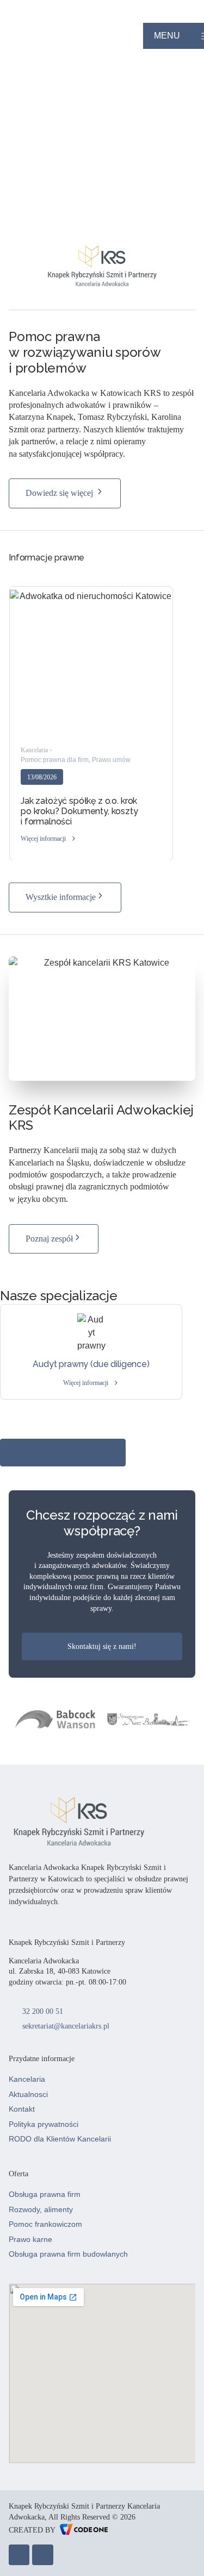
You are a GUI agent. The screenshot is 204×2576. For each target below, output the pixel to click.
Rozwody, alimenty (41, 2209)
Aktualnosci (28, 2094)
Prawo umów (111, 760)
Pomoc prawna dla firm (55, 760)
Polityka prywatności (44, 2124)
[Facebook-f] (19, 2555)
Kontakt (22, 2109)
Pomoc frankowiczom (45, 2224)
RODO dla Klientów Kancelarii (60, 2139)
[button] (49, 839)
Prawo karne (30, 2239)
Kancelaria (27, 2079)
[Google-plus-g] (42, 2555)
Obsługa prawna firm (45, 2194)
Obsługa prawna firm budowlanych (68, 2254)
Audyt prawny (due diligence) (91, 1364)
